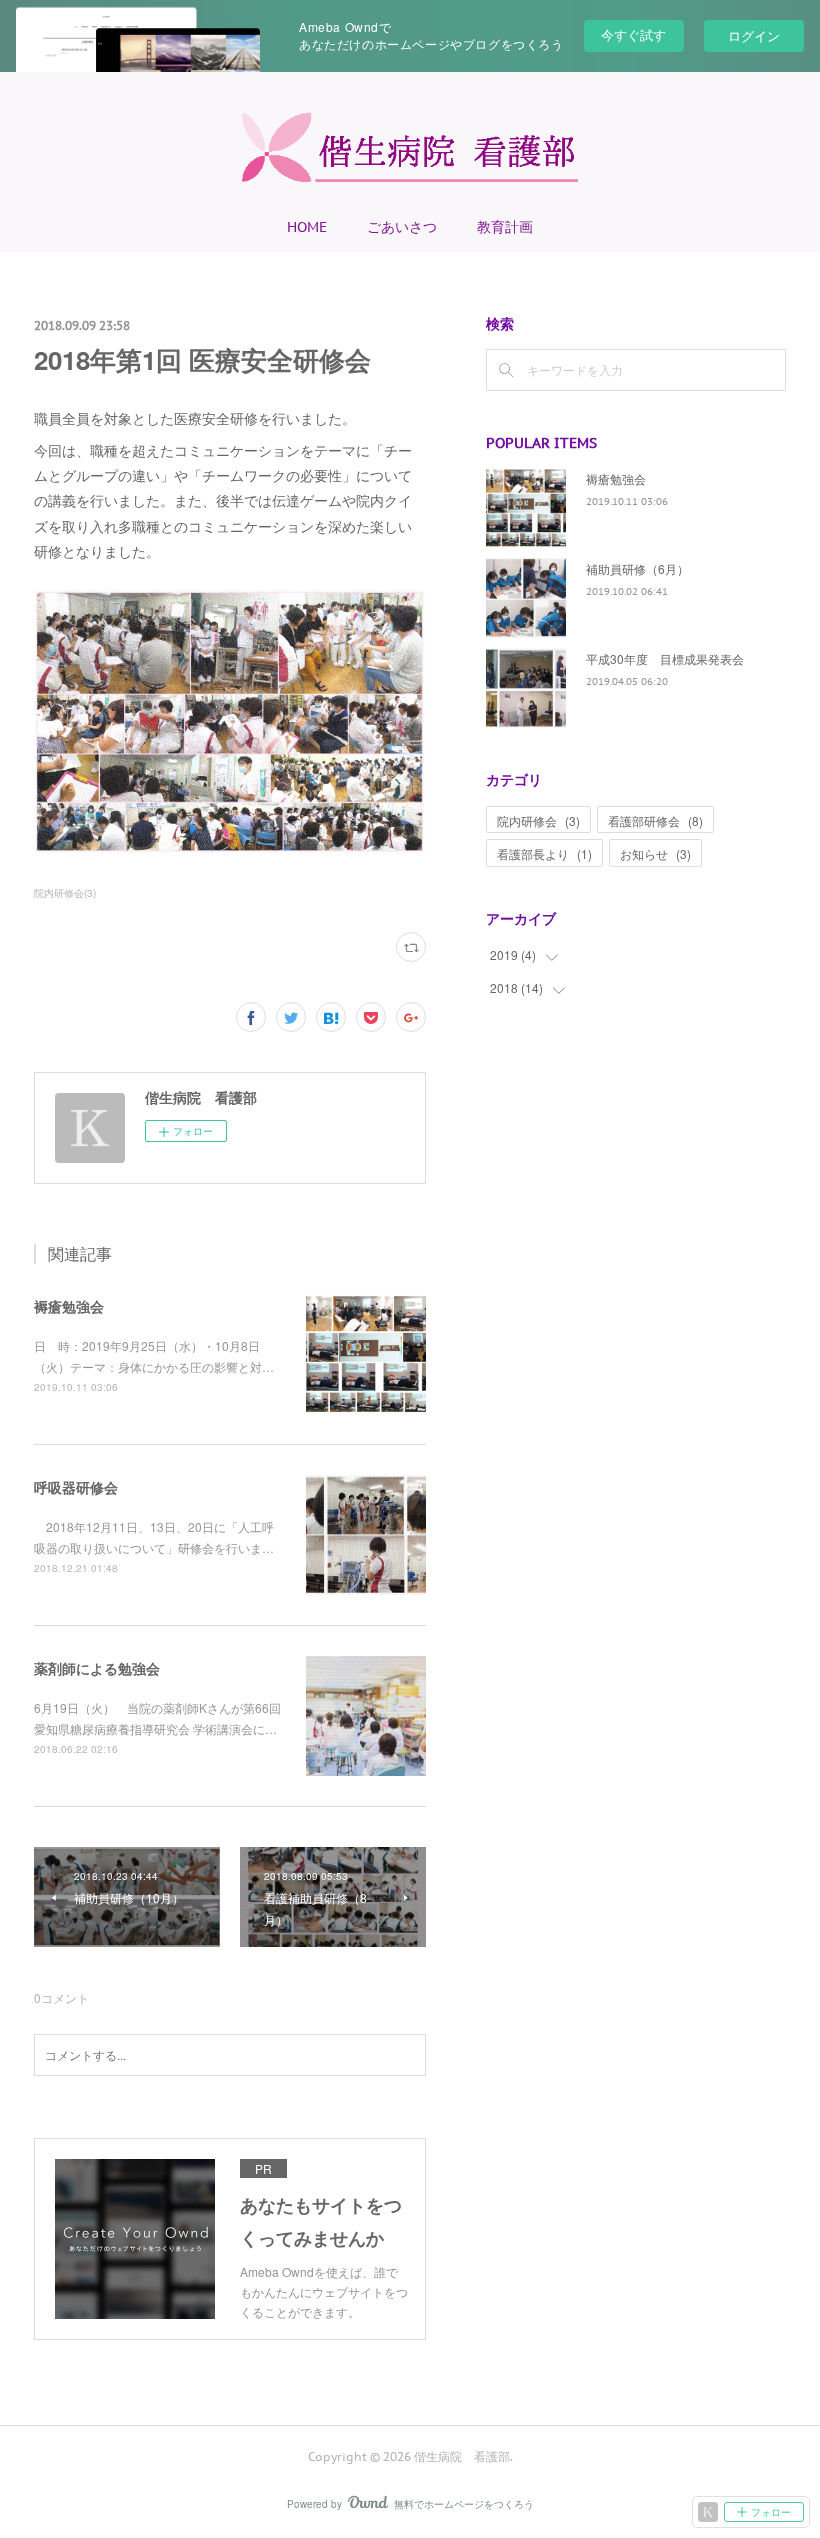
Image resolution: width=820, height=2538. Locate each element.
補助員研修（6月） (637, 568)
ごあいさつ (402, 227)
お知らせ (655, 853)
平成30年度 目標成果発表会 (665, 658)
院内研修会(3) (65, 893)
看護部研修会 (655, 820)
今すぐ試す (633, 34)
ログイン (754, 35)
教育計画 (505, 227)
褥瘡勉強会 (69, 1306)
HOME (307, 227)
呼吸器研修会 (76, 1487)
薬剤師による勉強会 (97, 1668)
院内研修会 (538, 820)
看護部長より (544, 853)
